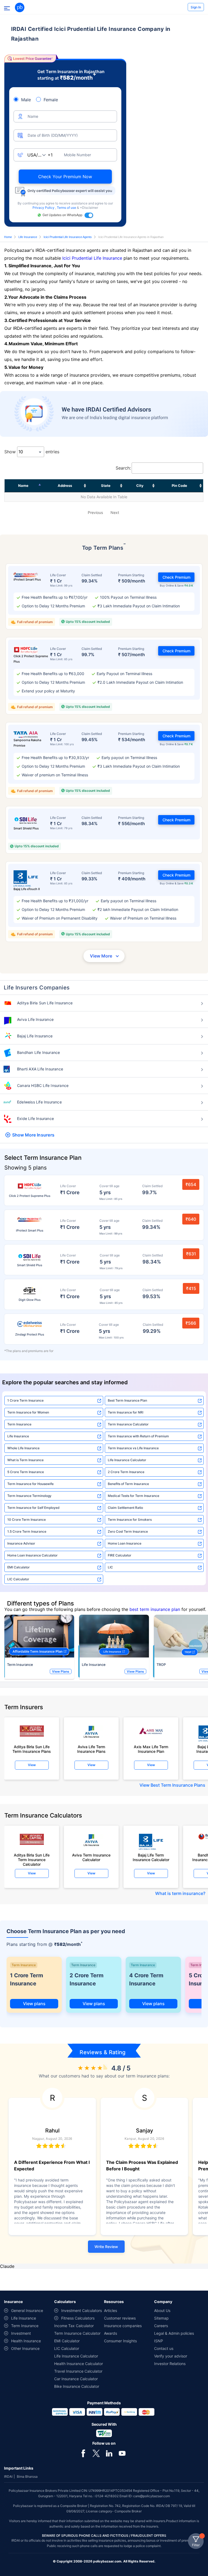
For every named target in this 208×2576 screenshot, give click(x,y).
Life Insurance (28, 237)
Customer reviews (120, 2318)
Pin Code (179, 486)
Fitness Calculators (78, 2318)
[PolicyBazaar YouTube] (122, 2453)
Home (8, 237)
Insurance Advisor (21, 1543)
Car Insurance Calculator (76, 2379)
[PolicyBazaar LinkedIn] (109, 2453)
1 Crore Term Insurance (25, 1400)
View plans (34, 2004)
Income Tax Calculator (74, 2326)
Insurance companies (123, 2326)
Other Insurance (25, 2348)
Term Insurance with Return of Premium (138, 1436)
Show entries (32, 452)
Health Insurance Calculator (79, 2364)
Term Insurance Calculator (128, 1424)
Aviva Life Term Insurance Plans (91, 1749)
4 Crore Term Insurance (146, 1979)
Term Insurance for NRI (126, 1412)
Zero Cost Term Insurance (128, 1531)
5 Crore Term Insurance (26, 1472)
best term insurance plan (155, 1609)
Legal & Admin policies (174, 2333)
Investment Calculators (82, 2310)
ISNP (159, 2341)
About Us (162, 2310)
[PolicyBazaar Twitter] (96, 2453)
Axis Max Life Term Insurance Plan (151, 1749)
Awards (110, 2333)
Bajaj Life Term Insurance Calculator (151, 1857)
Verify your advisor (171, 2356)
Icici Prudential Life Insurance (92, 258)
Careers (161, 2326)
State (106, 486)
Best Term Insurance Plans (178, 1785)
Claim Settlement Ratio (125, 1508)
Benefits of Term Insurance (128, 1484)
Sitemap (161, 2318)
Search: (123, 468)
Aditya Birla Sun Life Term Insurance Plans (32, 1749)
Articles (110, 2310)
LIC (110, 1567)
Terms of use (67, 208)
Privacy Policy (44, 208)
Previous (95, 512)
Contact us (164, 2348)
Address (65, 486)
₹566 (191, 1323)
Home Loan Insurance (125, 1543)
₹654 (191, 1184)
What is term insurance (179, 1893)
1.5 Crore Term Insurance (27, 1531)
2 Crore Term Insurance (126, 1472)
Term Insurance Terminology (29, 1496)
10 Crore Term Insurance (27, 1520)
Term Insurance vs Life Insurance (133, 1448)
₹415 (191, 1288)
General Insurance (27, 2310)
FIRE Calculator (120, 1555)
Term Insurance (19, 1424)
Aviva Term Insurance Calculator (91, 1857)
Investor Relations (170, 2364)
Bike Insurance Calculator (77, 2386)
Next (115, 512)
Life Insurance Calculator (127, 1460)
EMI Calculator (19, 1567)
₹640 (191, 1219)
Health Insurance (26, 2341)
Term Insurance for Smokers (130, 1520)
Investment (21, 2333)
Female (51, 100)
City (140, 486)
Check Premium (176, 577)
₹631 (191, 1254)
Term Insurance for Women (28, 1412)
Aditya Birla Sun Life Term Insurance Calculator (32, 1858)
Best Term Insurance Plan (127, 1400)
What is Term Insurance (25, 1460)
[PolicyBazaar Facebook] (83, 2453)
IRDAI (8, 2476)
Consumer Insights (120, 2341)
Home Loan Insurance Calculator (32, 1555)
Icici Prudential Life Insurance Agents (68, 237)
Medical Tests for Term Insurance (134, 1496)
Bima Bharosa (27, 2476)
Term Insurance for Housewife (30, 1484)
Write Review (106, 2247)
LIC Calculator (18, 1579)
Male (26, 100)
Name (23, 486)
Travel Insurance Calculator (78, 2371)
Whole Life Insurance (23, 1448)
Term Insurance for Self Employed (33, 1508)
